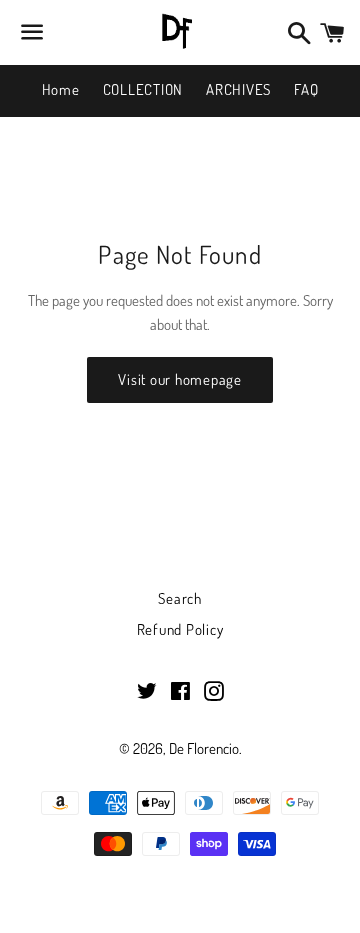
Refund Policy (180, 629)
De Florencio (204, 748)
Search (180, 598)
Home (61, 89)
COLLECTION (143, 89)
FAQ (306, 89)
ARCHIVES (238, 89)
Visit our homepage (180, 379)
